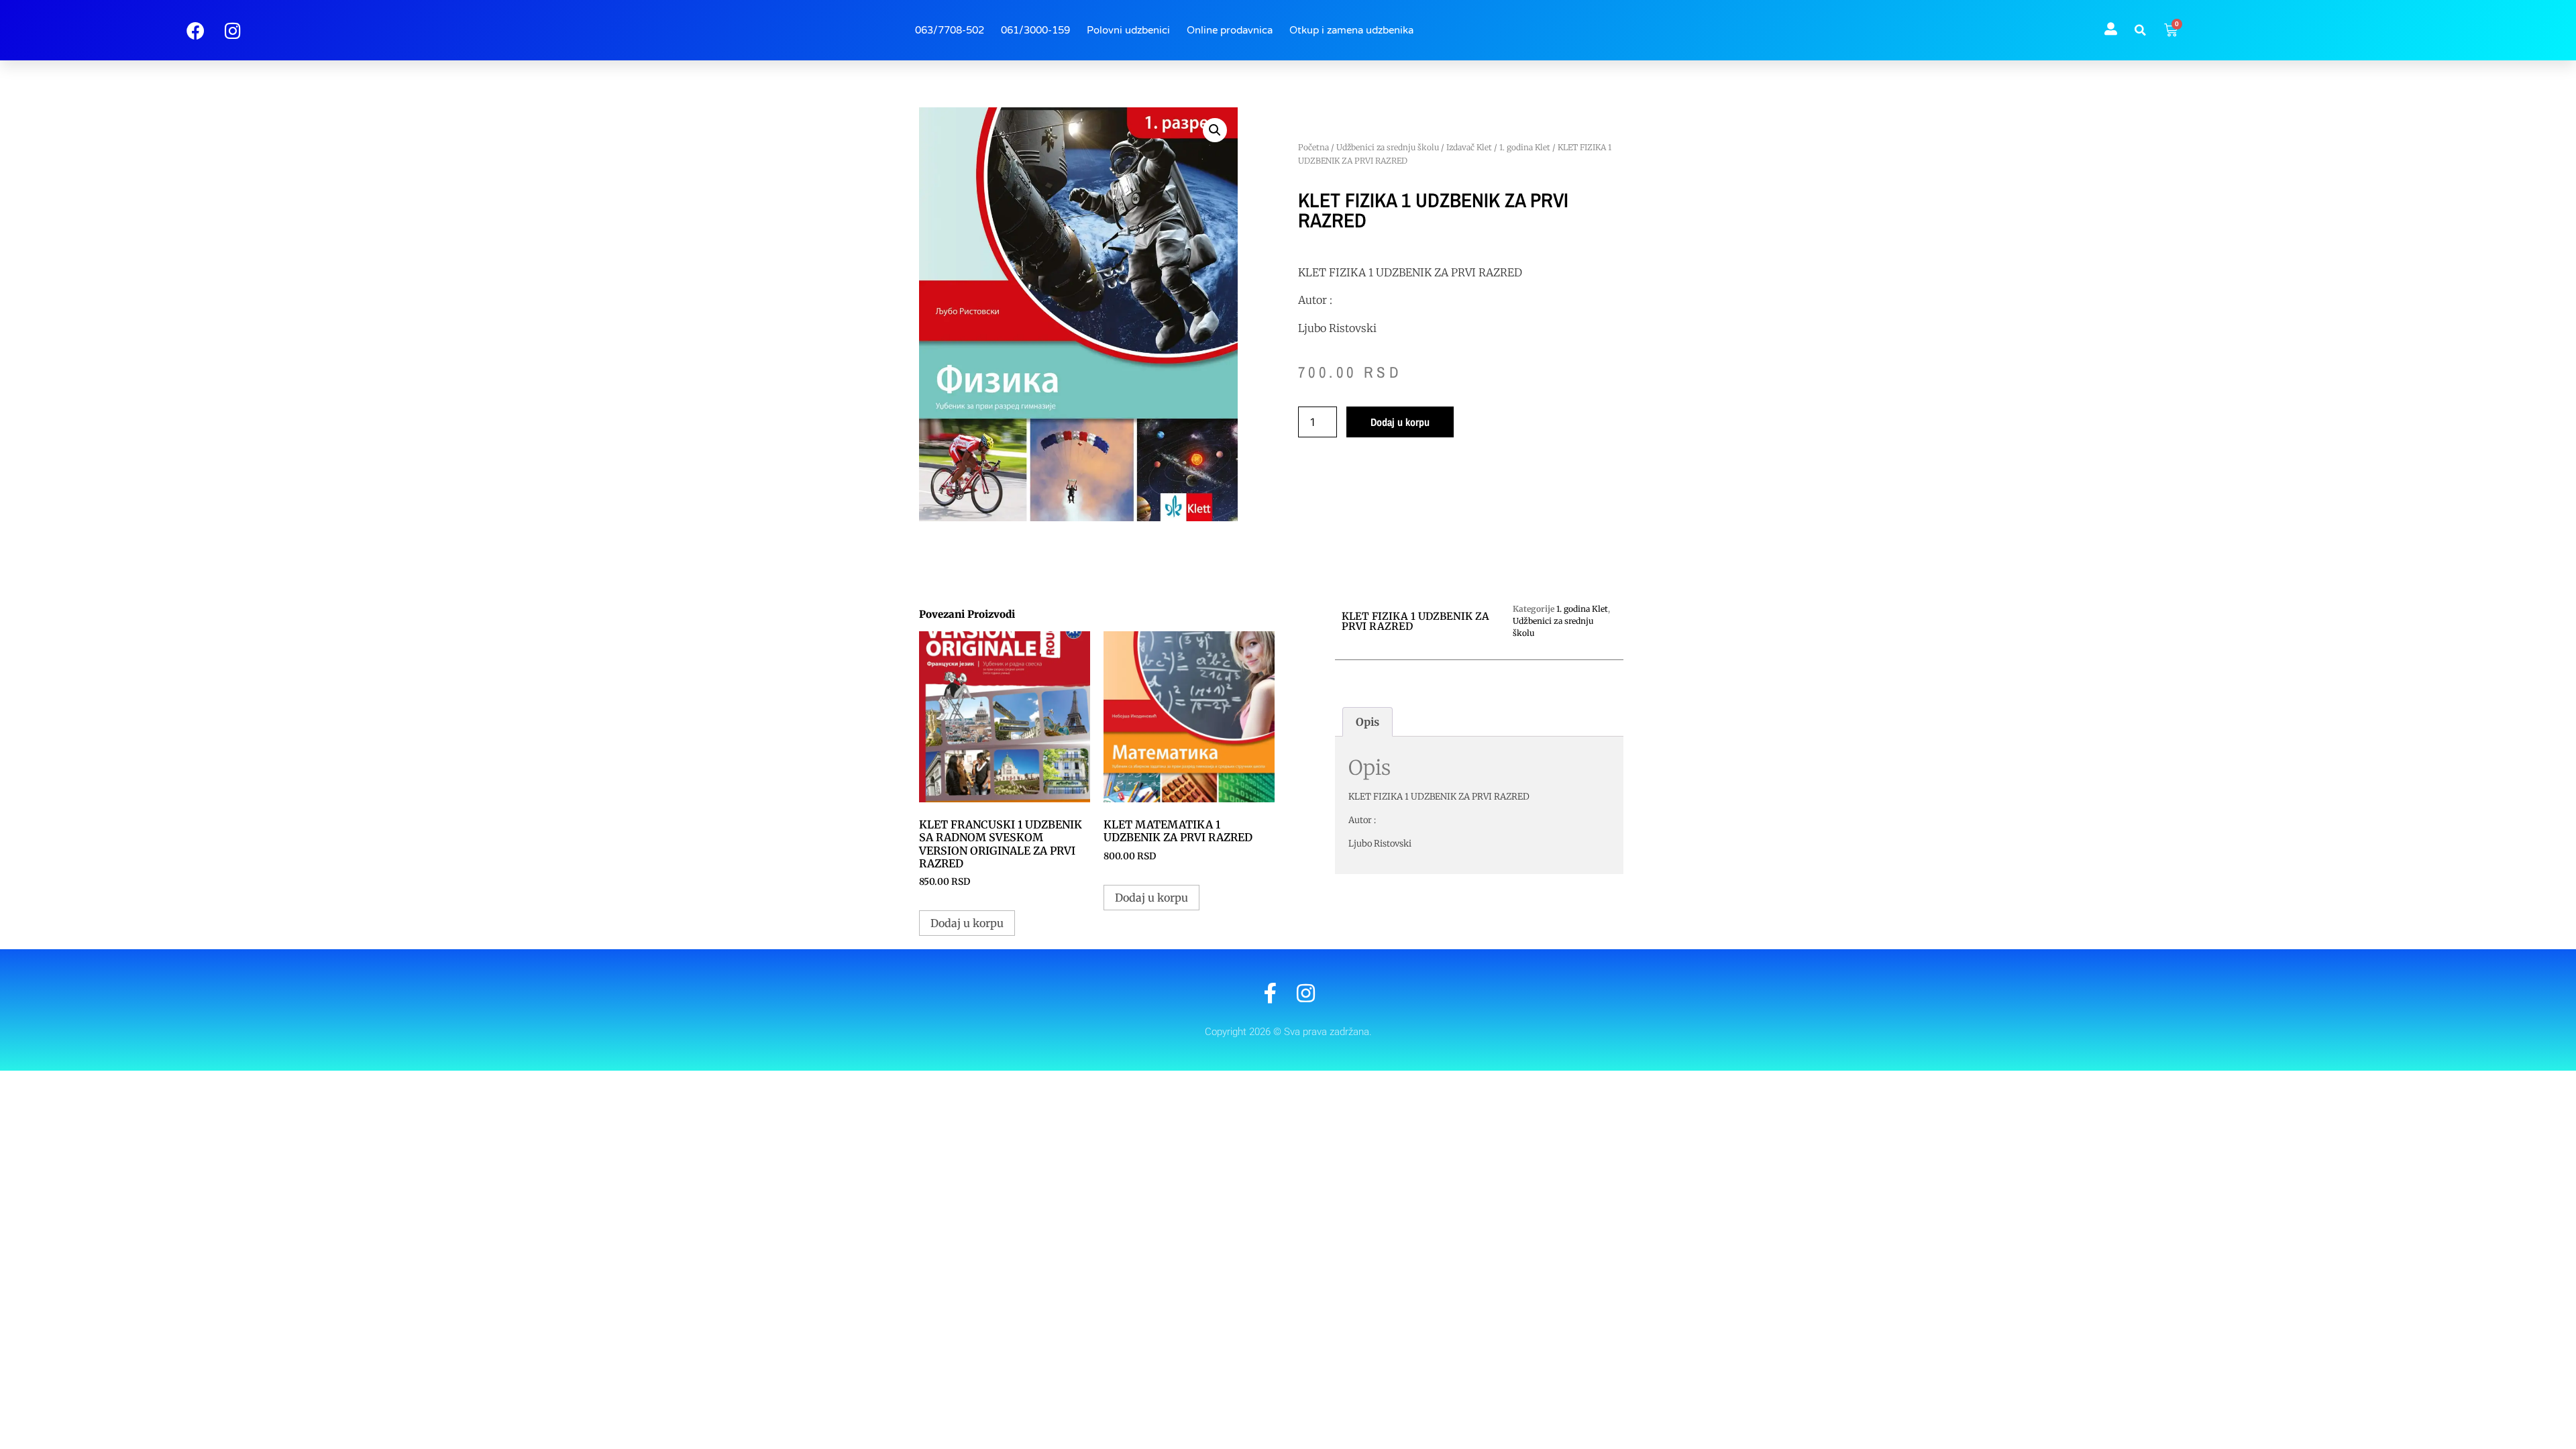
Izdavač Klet (1469, 147)
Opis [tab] (1367, 722)
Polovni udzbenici (1128, 30)
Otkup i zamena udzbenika (1351, 30)
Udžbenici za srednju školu (1388, 147)
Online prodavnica (1230, 30)
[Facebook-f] (1270, 993)
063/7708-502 (950, 30)
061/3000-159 (1035, 30)
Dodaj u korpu (1400, 422)
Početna (1313, 147)
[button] (2141, 30)
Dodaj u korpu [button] (967, 923)
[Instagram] (1306, 993)
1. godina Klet (1525, 147)
